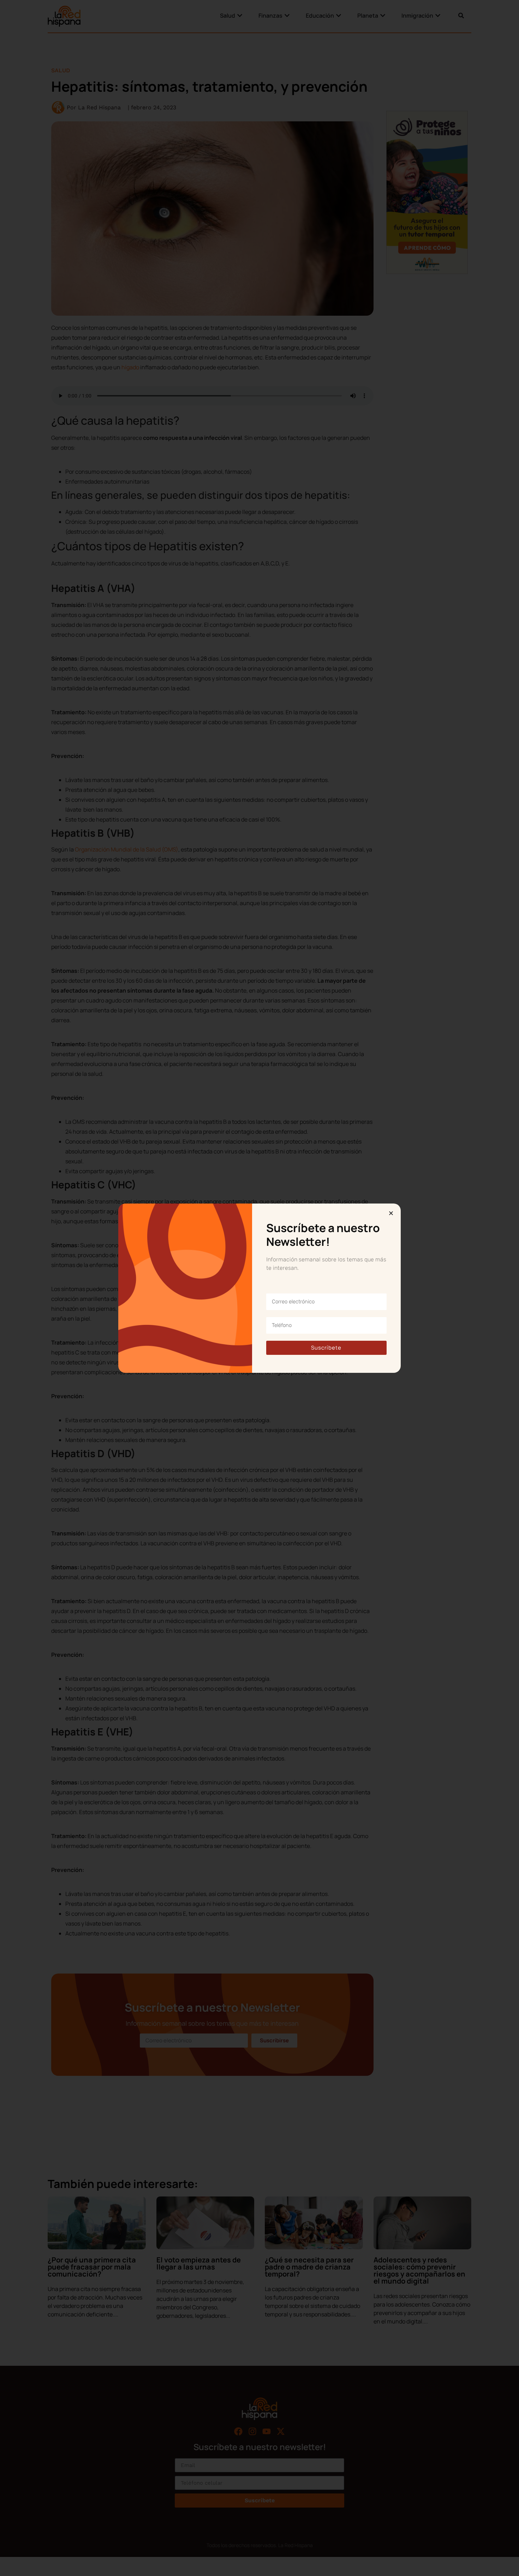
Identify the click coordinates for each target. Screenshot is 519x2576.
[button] (391, 1213)
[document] (259, 1288)
